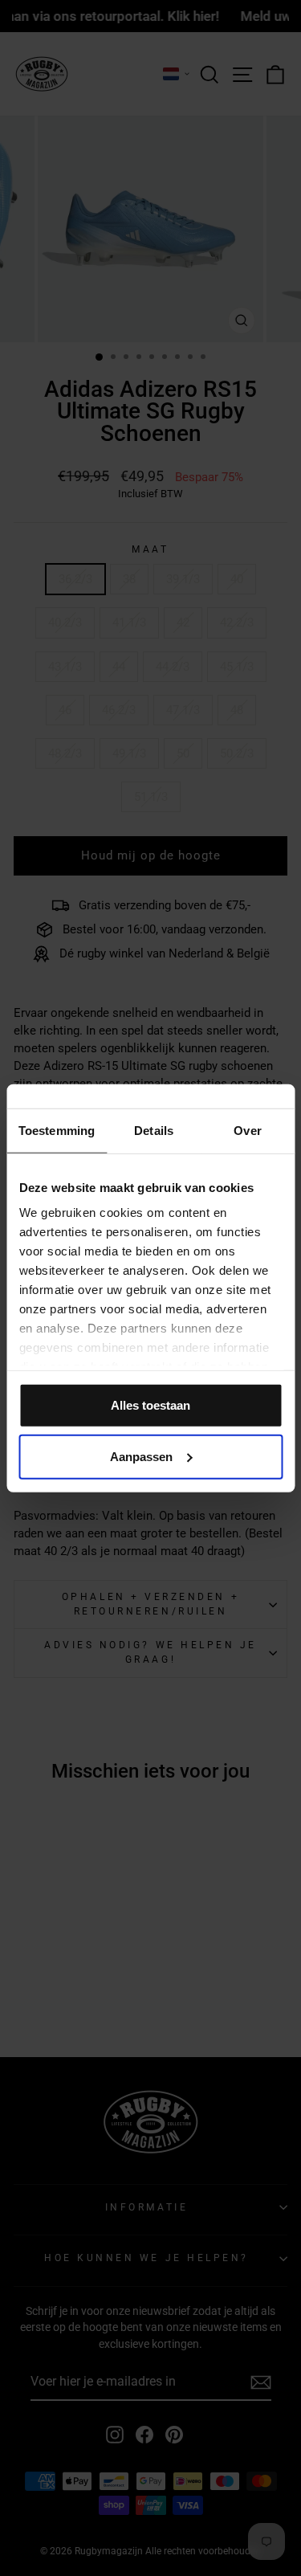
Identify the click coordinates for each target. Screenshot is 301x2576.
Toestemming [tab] (57, 1130)
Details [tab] (154, 1130)
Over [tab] (247, 1130)
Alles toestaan (150, 1404)
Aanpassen (141, 1456)
